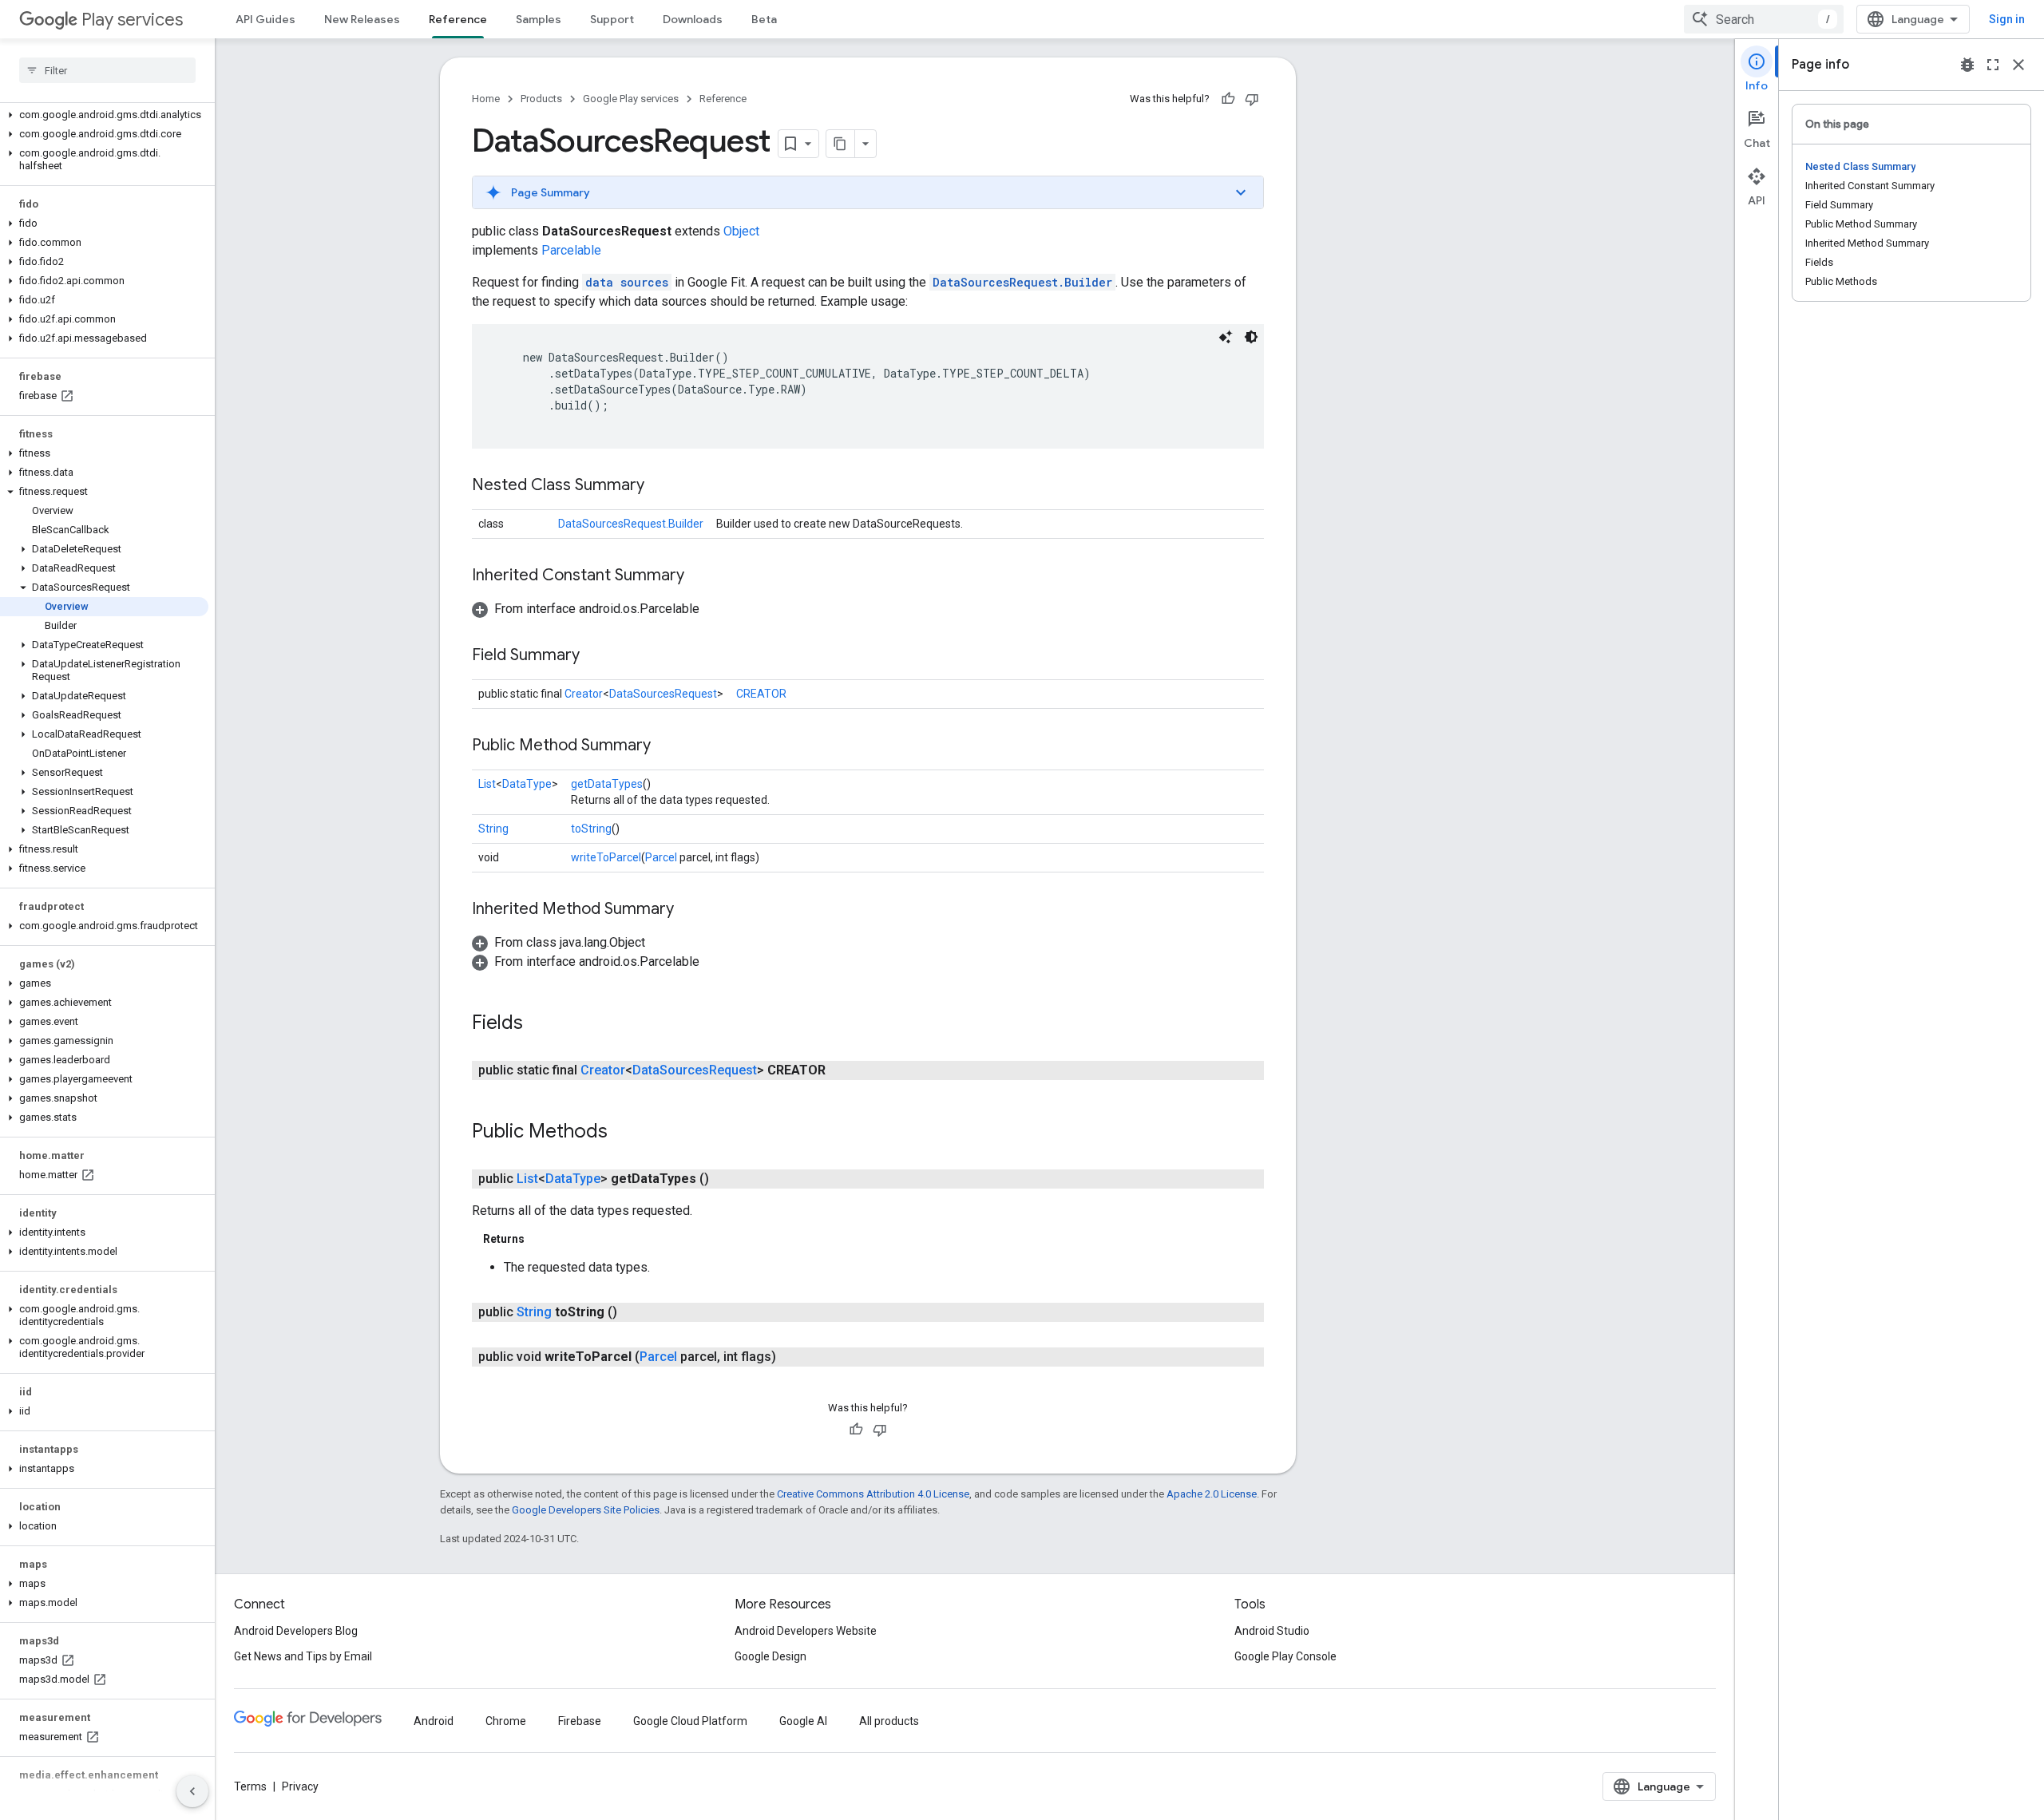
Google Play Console (1285, 1656)
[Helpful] (1228, 99)
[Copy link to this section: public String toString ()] (633, 1312)
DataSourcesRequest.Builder (1022, 282)
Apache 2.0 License (1212, 1494)
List (487, 784)
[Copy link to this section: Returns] (541, 1239)
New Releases (362, 19)
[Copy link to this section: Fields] (539, 1024)
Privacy (300, 1786)
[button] (104, 115)
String (493, 829)
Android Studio (1272, 1631)
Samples (539, 19)
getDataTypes (607, 784)
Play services (132, 20)
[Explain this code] (1226, 337)
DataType (527, 784)
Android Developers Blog (296, 1631)
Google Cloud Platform (690, 1721)
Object (741, 231)
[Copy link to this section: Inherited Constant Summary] (700, 576)
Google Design (770, 1656)
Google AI (803, 1721)
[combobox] (1764, 19)
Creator (584, 694)
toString (591, 829)
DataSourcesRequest (663, 694)
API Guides (265, 19)
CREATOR (761, 694)
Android (434, 1721)
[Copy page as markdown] (841, 144)
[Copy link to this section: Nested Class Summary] (660, 486)
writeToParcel (606, 857)
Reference (458, 19)
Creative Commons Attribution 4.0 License (873, 1494)
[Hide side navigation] (192, 1791)
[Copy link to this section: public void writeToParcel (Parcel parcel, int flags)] (792, 1357)
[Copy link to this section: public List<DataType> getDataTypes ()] (725, 1179)
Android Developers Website (806, 1631)
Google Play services (631, 99)
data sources (627, 282)
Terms (250, 1786)
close (2018, 65)
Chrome (506, 1721)
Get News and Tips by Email (303, 1656)
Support (612, 19)
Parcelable (571, 250)
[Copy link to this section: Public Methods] (624, 1133)
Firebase (580, 1721)
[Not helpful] (1252, 99)
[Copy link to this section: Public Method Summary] (667, 746)
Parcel (661, 857)
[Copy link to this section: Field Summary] (596, 656)
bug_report (1967, 65)
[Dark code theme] (1251, 337)
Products (541, 99)
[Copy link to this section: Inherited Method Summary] (690, 910)
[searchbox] (107, 70)
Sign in (2007, 19)
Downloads (693, 19)
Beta (764, 19)
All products (889, 1721)
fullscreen (1993, 65)
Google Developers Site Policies (586, 1510)
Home (486, 99)
